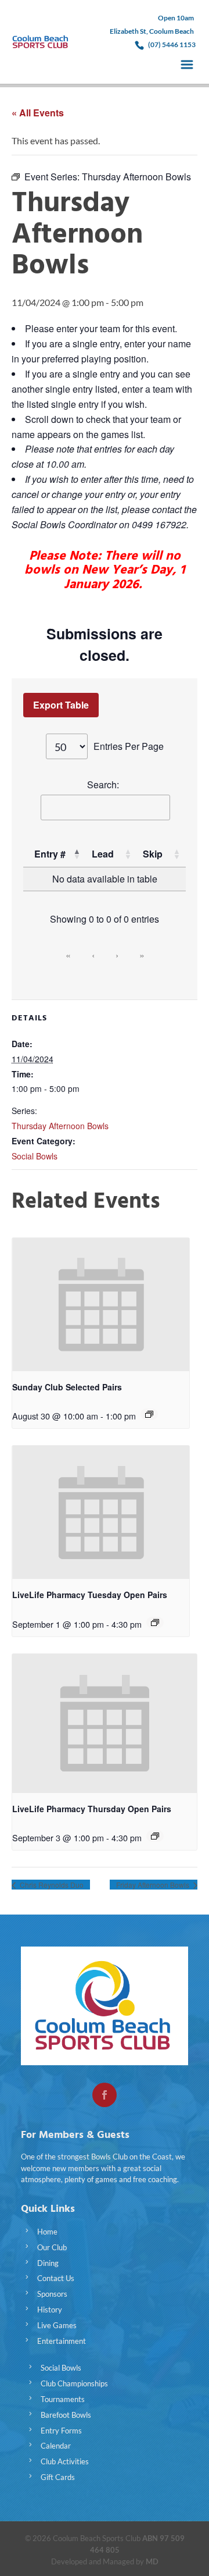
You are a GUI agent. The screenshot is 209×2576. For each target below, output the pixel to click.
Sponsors (52, 2294)
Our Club (52, 2247)
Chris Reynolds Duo (51, 1885)
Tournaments (63, 2399)
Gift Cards (58, 2477)
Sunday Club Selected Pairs (67, 1387)
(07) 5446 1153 (172, 45)
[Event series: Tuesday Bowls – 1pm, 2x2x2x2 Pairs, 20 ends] (155, 1623)
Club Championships (74, 2383)
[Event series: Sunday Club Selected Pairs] (149, 1414)
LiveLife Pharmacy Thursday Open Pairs (92, 1809)
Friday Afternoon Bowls (154, 1885)
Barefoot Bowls (66, 2415)
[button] (77, 854)
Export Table (61, 705)
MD (152, 2561)
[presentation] (101, 1305)
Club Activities (65, 2461)
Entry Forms (61, 2431)
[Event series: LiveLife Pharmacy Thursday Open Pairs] (155, 1836)
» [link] (142, 955)
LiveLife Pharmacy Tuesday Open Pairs (90, 1595)
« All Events (38, 113)
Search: (103, 784)
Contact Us (56, 2278)
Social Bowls (35, 1156)
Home (47, 2232)
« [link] (68, 955)
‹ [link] (93, 955)
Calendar (56, 2446)
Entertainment (62, 2341)
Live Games (57, 2325)
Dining (48, 2263)
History (50, 2310)
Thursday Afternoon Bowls (60, 1126)
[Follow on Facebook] (105, 2095)
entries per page (129, 746)
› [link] (117, 955)
